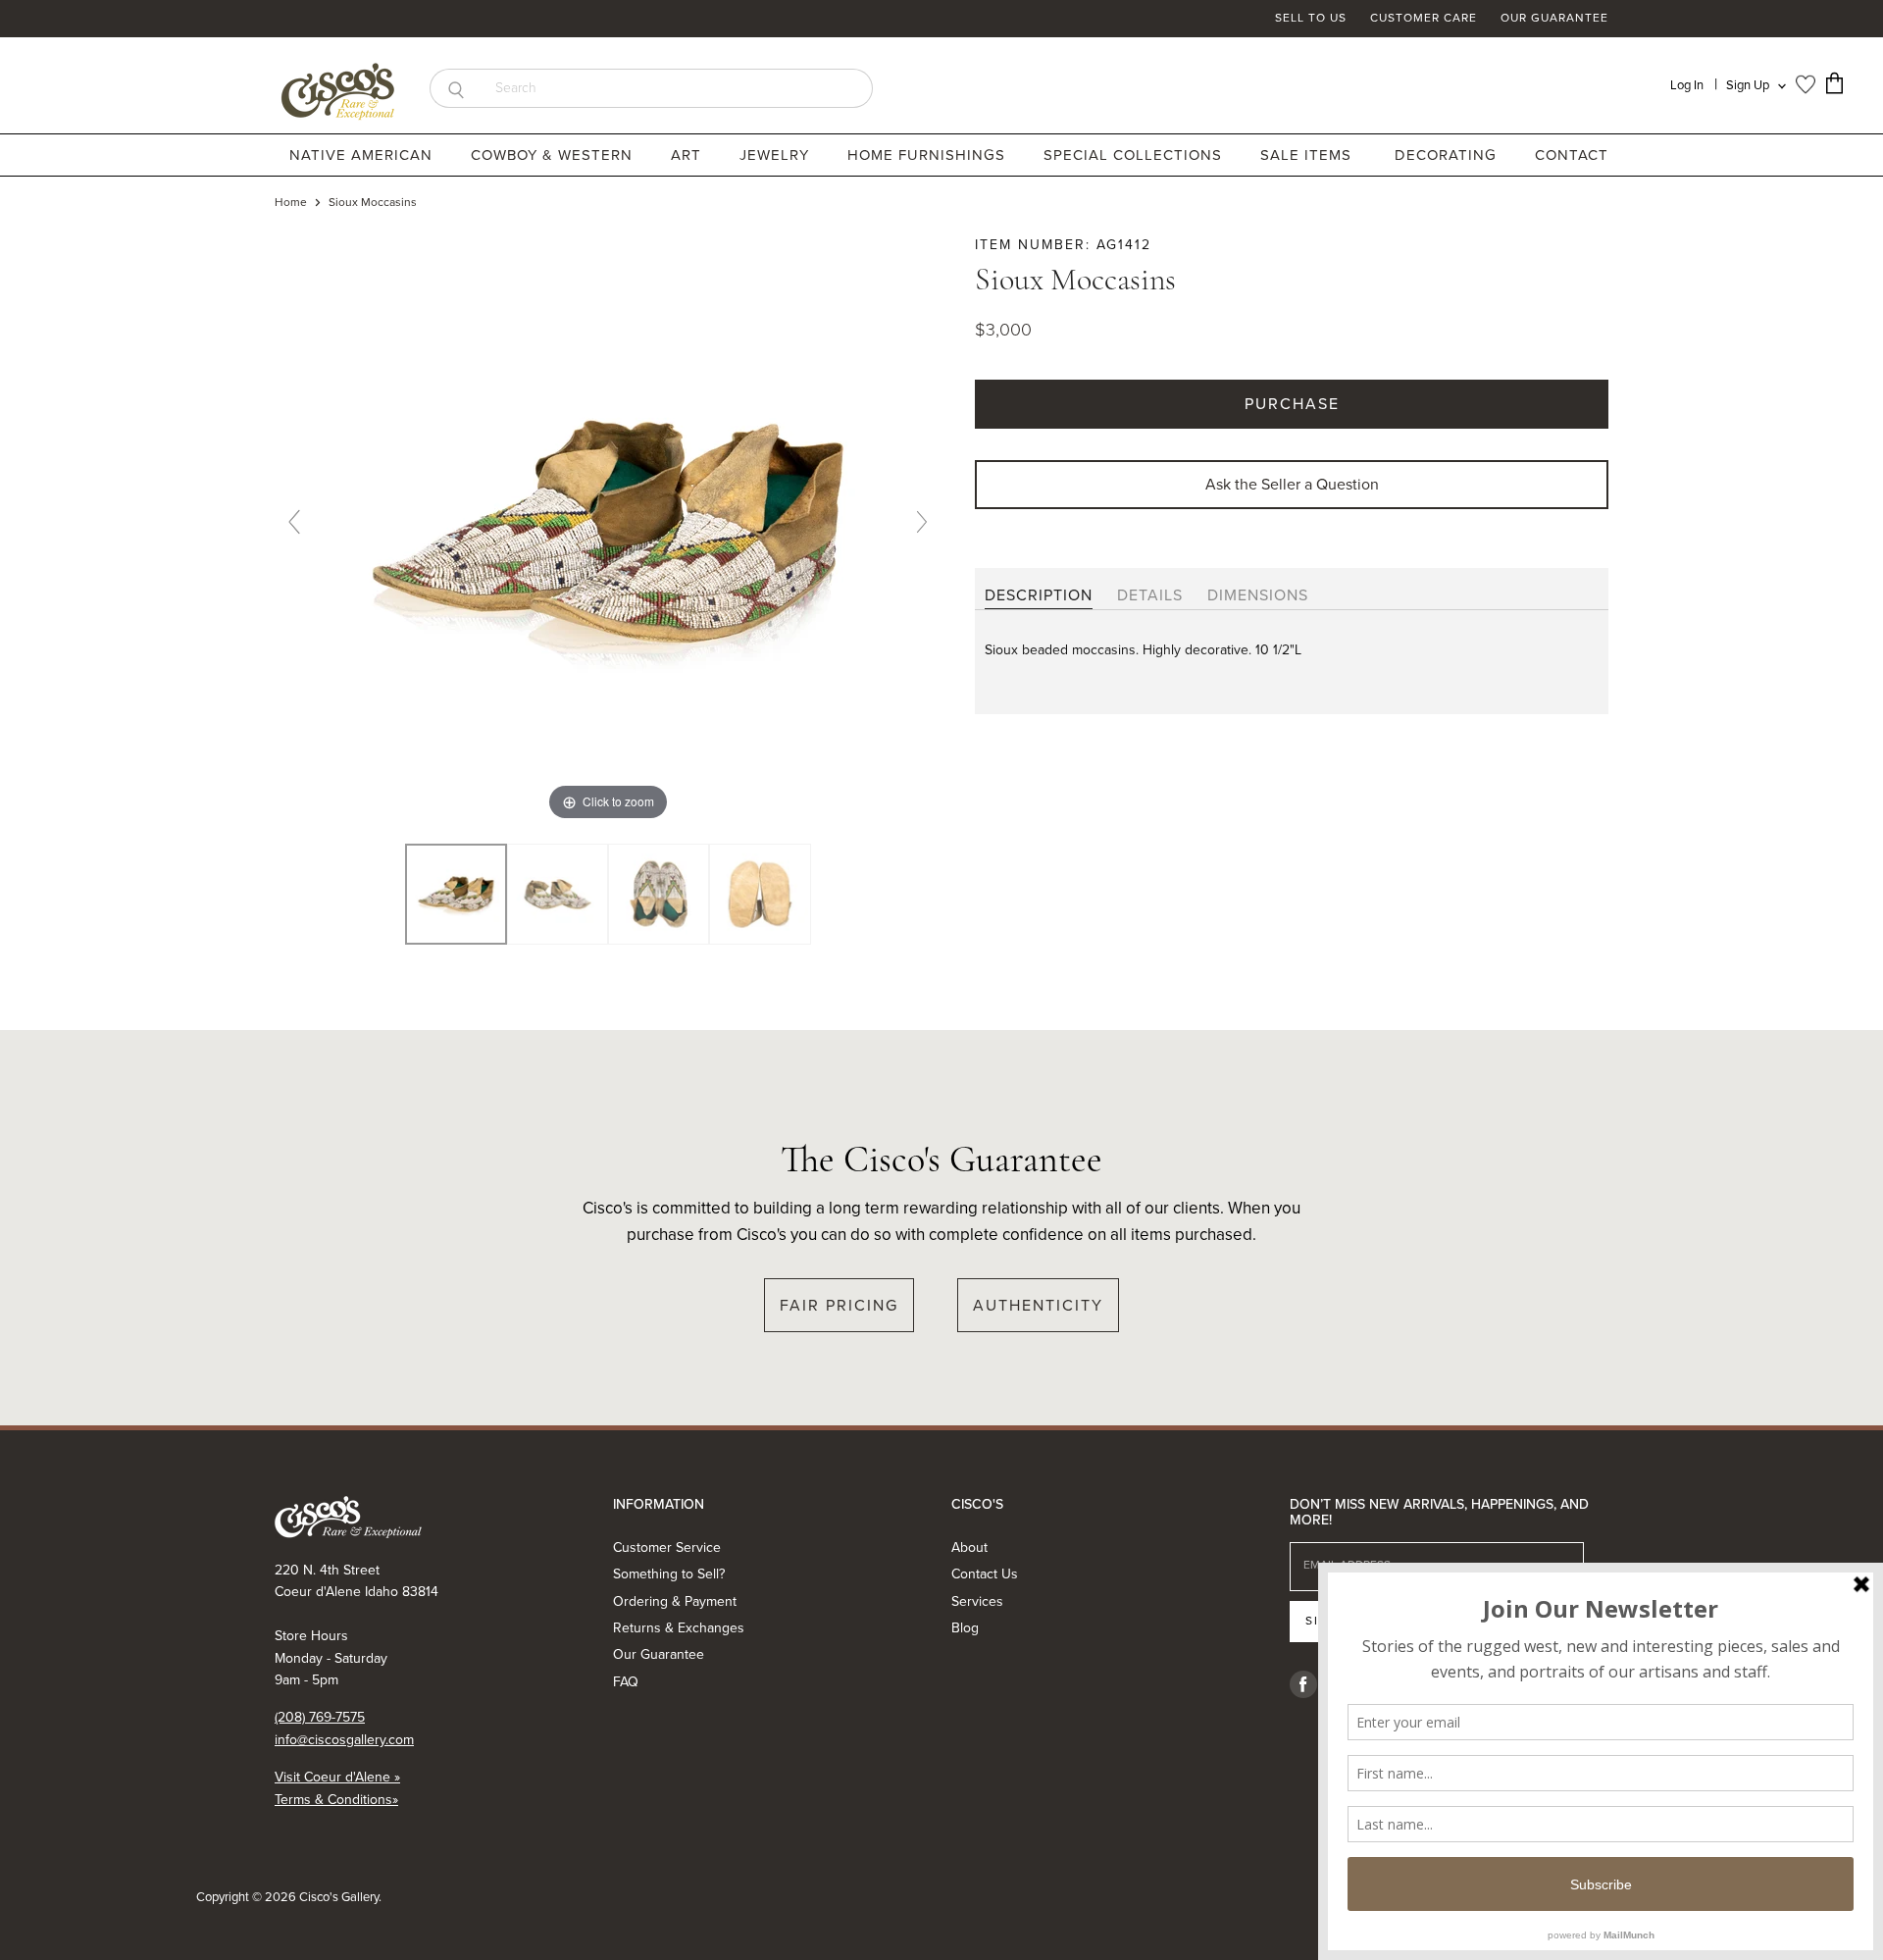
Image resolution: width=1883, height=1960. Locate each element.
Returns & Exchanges (679, 1628)
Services (977, 1601)
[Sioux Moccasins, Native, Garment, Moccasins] (456, 895)
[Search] (456, 88)
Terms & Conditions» (336, 1800)
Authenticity (1038, 1305)
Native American (363, 155)
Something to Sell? (669, 1574)
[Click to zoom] (608, 529)
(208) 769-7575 (320, 1717)
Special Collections (1135, 155)
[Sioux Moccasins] (558, 895)
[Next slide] (922, 522)
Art (688, 155)
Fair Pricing (839, 1305)
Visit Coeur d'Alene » (337, 1777)
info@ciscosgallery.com (344, 1740)
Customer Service (667, 1547)
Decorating (1448, 155)
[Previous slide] (294, 522)
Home (291, 203)
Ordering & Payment (675, 1601)
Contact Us (985, 1574)
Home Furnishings (929, 155)
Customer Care (1424, 19)
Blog (965, 1628)
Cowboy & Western (554, 155)
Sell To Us (1311, 19)
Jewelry (777, 155)
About (969, 1547)
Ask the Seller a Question (1292, 484)
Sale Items (1306, 155)
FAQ (626, 1682)
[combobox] (677, 88)
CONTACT (1572, 155)
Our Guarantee (1554, 19)
